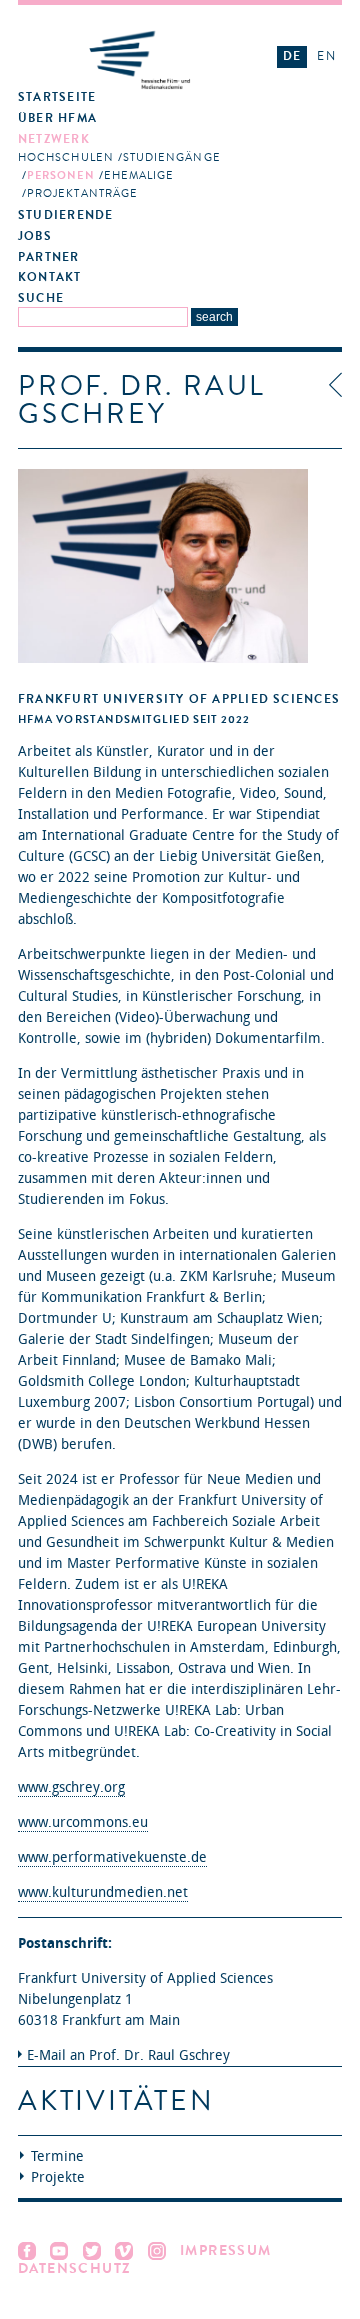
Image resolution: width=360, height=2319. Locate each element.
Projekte (58, 2177)
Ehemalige (139, 175)
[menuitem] (139, 98)
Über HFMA (57, 118)
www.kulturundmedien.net (103, 1892)
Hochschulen (66, 157)
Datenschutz (74, 2268)
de (292, 56)
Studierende (65, 215)
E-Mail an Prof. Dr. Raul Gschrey (128, 2055)
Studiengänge (172, 157)
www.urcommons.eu (83, 1822)
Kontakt (50, 277)
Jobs (35, 236)
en (326, 56)
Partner (49, 257)
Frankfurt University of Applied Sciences (179, 699)
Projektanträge (82, 193)
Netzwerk (54, 139)
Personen (61, 175)
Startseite (57, 97)
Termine (57, 2156)
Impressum (226, 2250)
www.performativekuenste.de (112, 1857)
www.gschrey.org (71, 1787)
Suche (41, 298)
